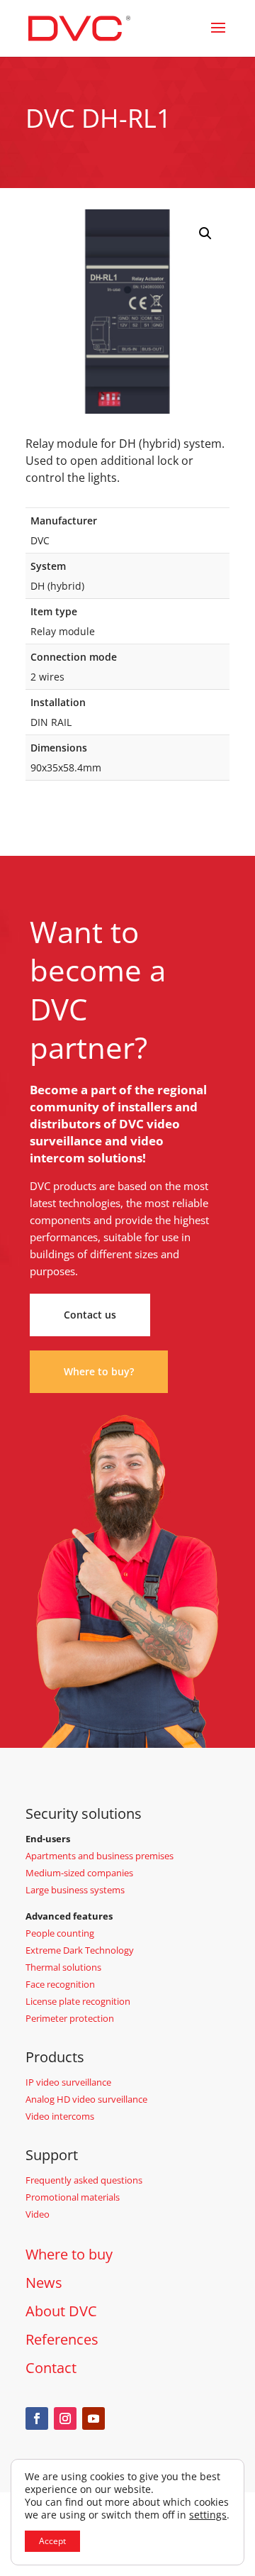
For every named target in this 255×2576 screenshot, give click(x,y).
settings (208, 2515)
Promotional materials (73, 2197)
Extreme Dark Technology (80, 1950)
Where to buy (69, 2254)
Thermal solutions (63, 1967)
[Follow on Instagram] (65, 2418)
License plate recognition (78, 2001)
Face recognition (60, 1984)
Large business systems (75, 1890)
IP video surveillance (68, 2082)
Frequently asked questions (84, 2180)
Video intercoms (60, 2116)
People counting (60, 1933)
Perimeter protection (70, 2018)
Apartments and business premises (100, 1856)
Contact (51, 2368)
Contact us (90, 1315)
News (44, 2283)
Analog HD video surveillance (86, 2099)
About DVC (61, 2311)
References (62, 2339)
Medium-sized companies (79, 1873)
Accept (52, 2541)
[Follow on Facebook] (37, 2418)
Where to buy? (99, 1371)
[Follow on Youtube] (93, 2418)
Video (38, 2214)
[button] (205, 233)
